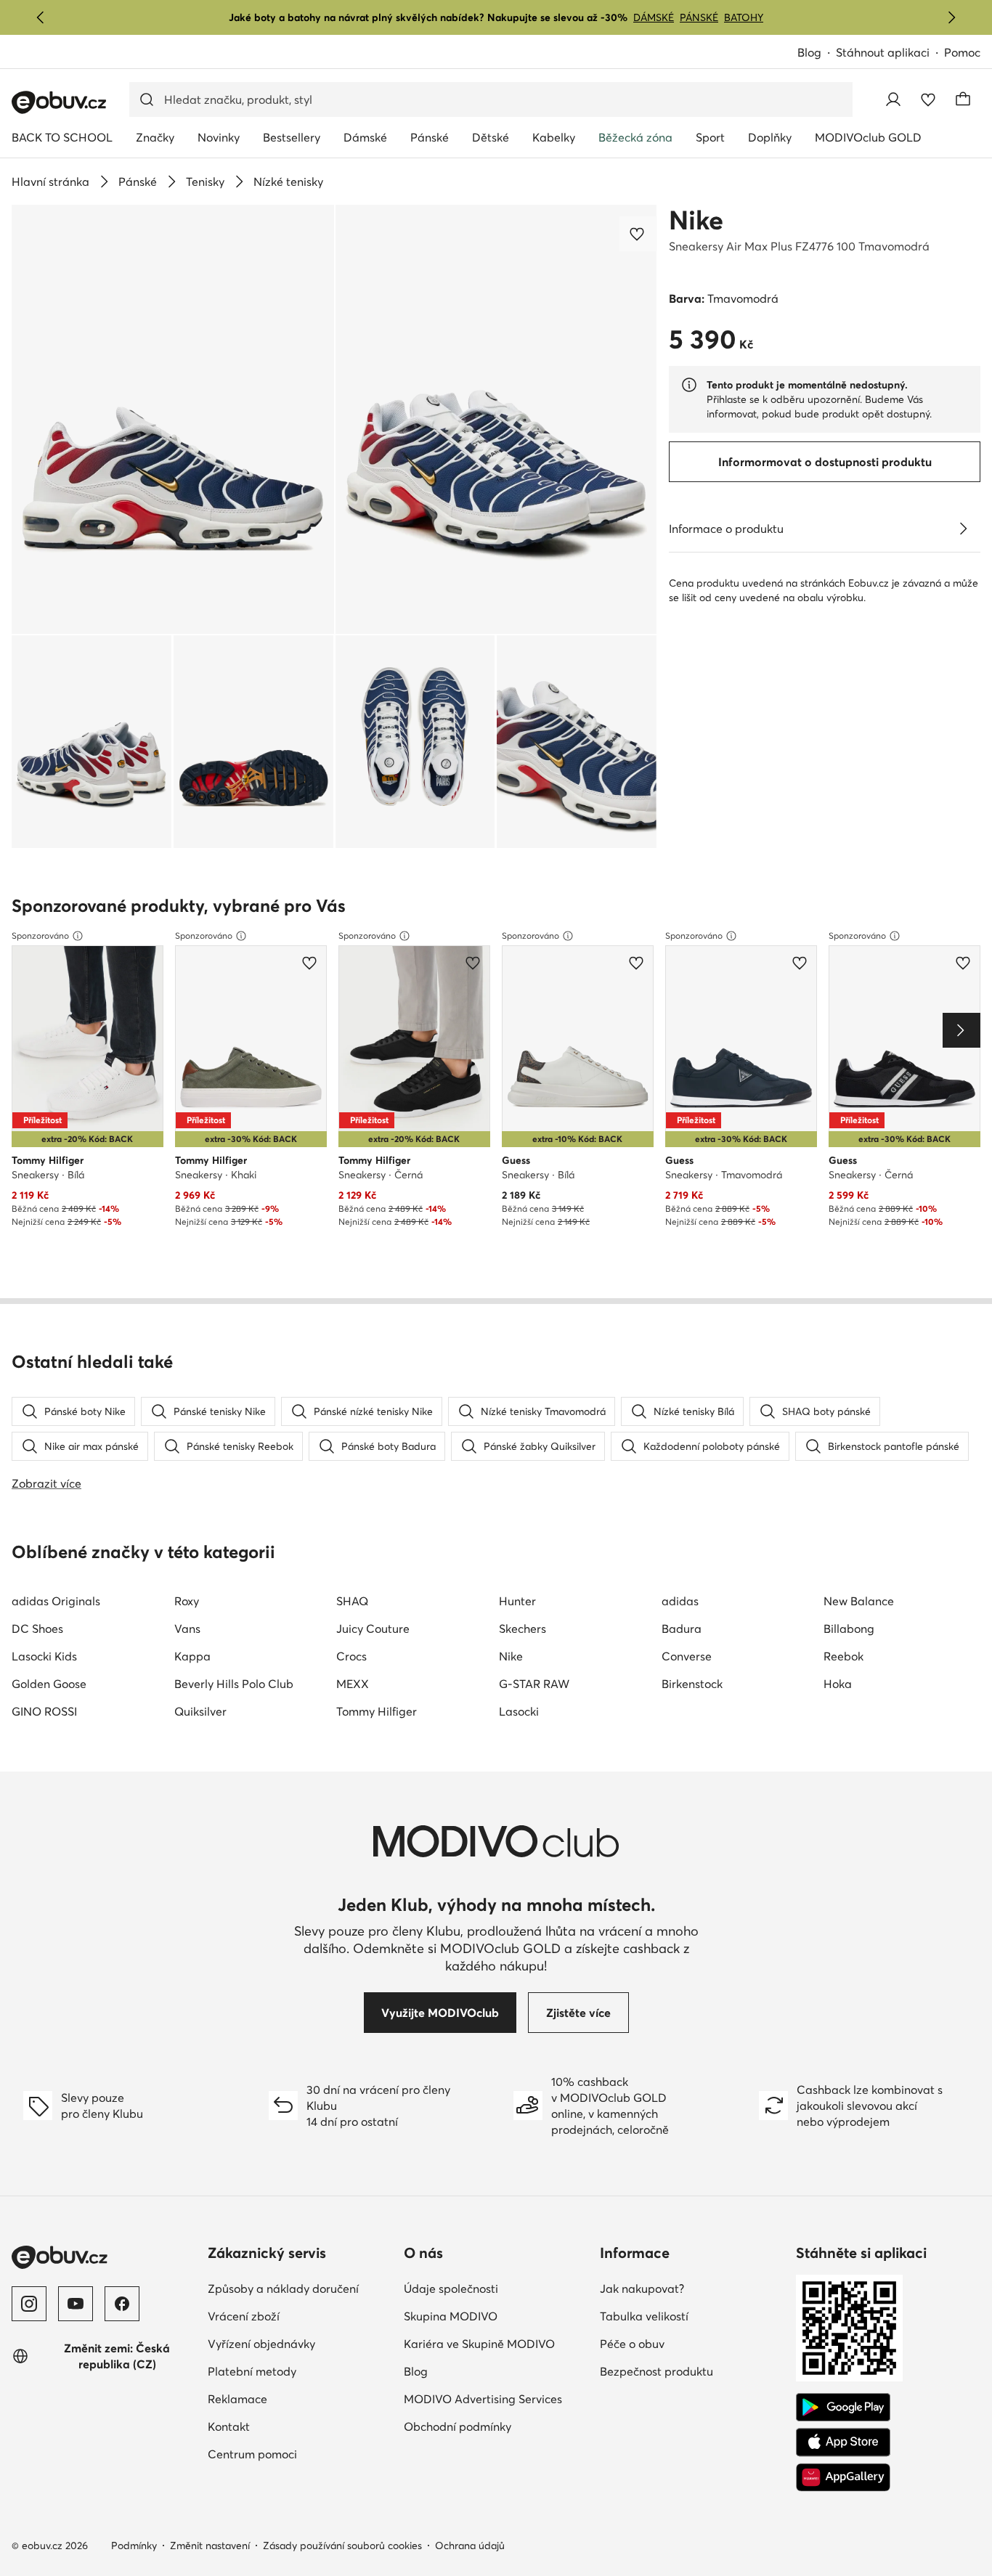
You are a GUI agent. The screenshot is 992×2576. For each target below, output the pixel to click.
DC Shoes (37, 1629)
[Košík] (963, 99)
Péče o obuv (632, 2344)
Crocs (351, 1656)
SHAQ (352, 1601)
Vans (187, 1629)
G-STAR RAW (534, 1684)
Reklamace (237, 2399)
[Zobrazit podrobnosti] (963, 529)
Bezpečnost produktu (656, 2371)
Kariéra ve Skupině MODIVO (479, 2344)
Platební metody (252, 2371)
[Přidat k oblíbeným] (638, 234)
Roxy (187, 1601)
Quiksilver (200, 1711)
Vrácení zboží (244, 2316)
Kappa (192, 1656)
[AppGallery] (843, 2477)
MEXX (353, 1684)
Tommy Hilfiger (377, 1711)
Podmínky (134, 2546)
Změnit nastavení (210, 2546)
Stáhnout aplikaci (883, 52)
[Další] (951, 17)
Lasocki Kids (44, 1656)
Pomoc (962, 52)
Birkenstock (692, 1684)
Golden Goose (49, 1684)
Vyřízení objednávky (261, 2344)
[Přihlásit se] (893, 99)
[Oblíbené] (928, 99)
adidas (680, 1601)
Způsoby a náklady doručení (283, 2288)
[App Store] (843, 2442)
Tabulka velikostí (644, 2316)
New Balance (859, 1601)
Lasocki (519, 1711)
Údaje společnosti (451, 2288)
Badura (682, 1629)
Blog (809, 52)
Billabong (849, 1629)
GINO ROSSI (44, 1711)
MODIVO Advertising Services (483, 2399)
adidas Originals (56, 1601)
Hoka (838, 1684)
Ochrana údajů (470, 2546)
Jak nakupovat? (642, 2288)
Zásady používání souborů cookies (342, 2546)
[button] (173, 419)
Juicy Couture (373, 1629)
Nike (696, 220)
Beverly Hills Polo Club (234, 1684)
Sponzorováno (40, 936)
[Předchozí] (41, 17)
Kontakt (229, 2426)
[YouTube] (76, 2304)
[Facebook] (122, 2304)
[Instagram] (29, 2304)
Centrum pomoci (252, 2454)
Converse (687, 1656)
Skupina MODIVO (451, 2316)
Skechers (523, 1629)
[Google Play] (843, 2408)
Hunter (517, 1601)
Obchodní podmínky (458, 2426)
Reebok (843, 1656)
